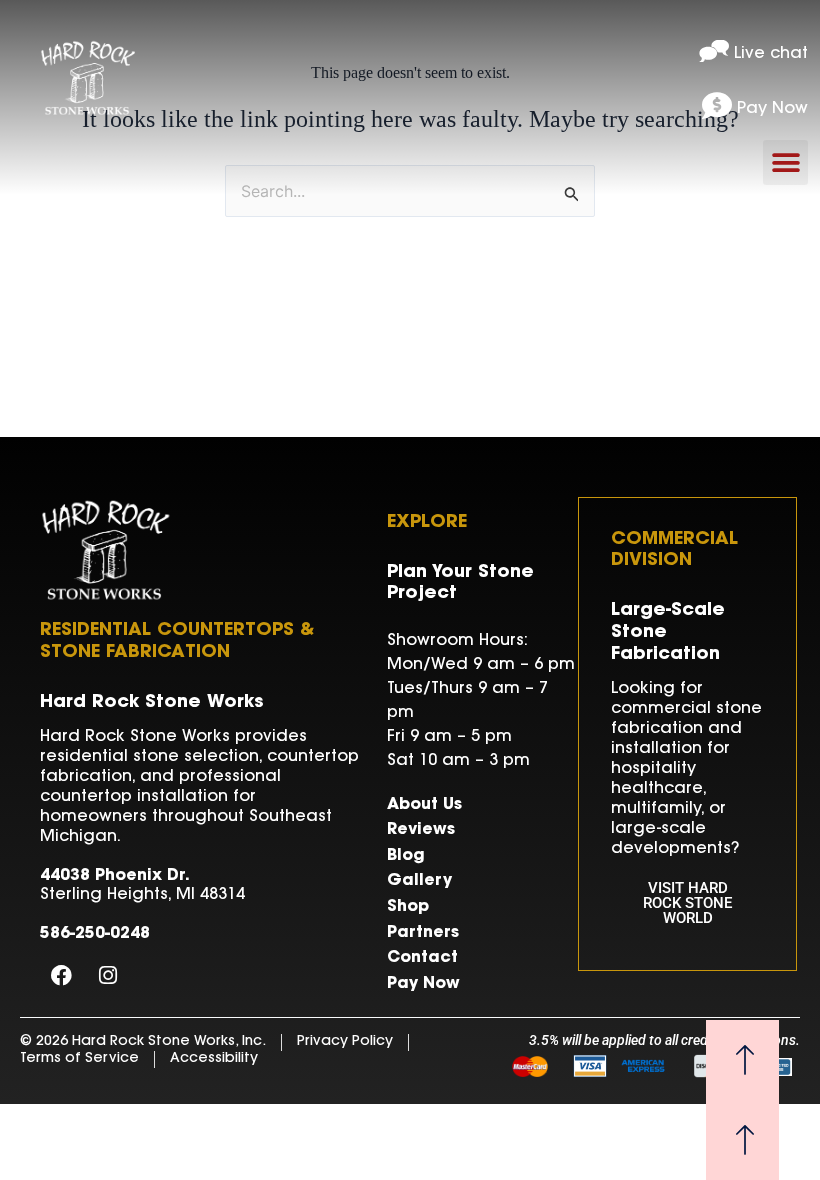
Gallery (419, 881)
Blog (406, 856)
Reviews (421, 830)
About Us (424, 805)
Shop (408, 907)
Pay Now (423, 984)
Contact (422, 958)
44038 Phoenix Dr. (115, 876)
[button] (785, 162)
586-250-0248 (95, 934)
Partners (423, 933)
